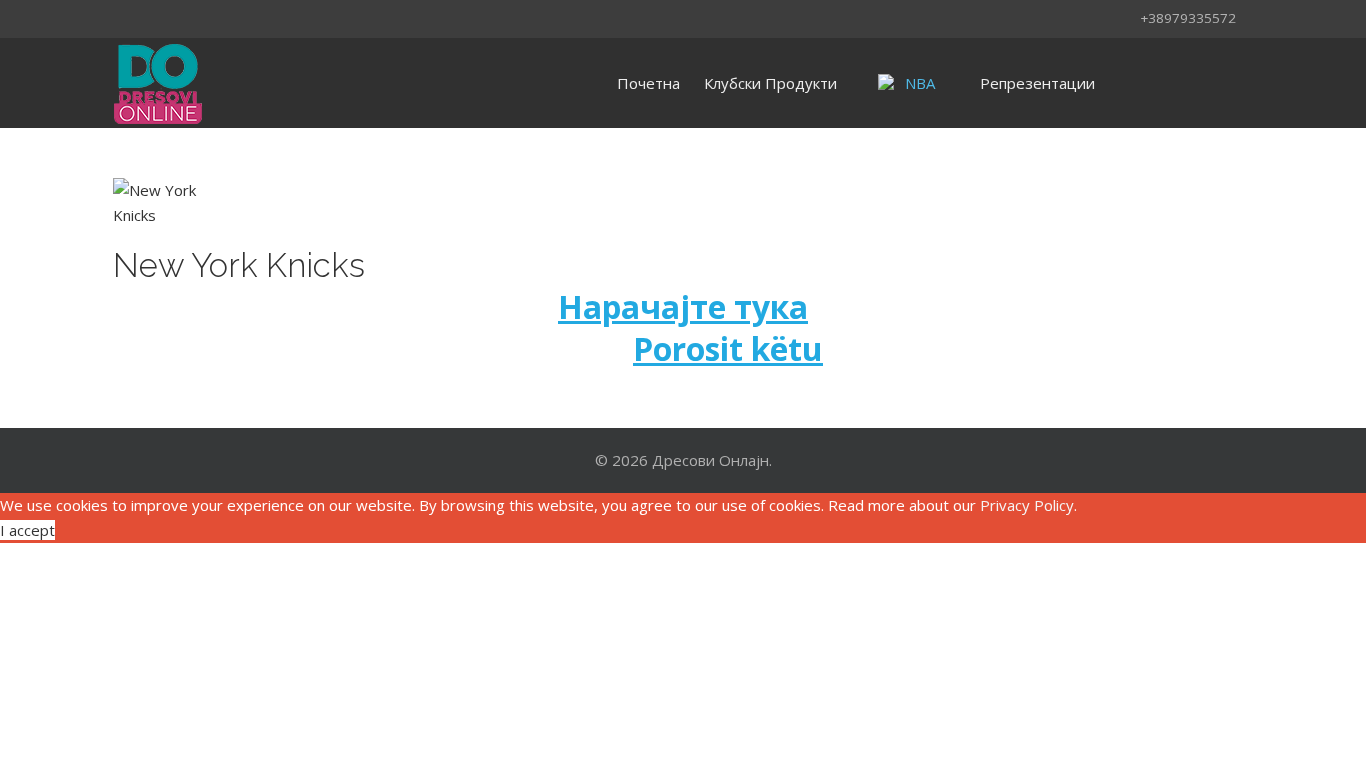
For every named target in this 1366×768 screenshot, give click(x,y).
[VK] (178, 17)
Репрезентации (1037, 83)
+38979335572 (1188, 18)
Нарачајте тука (683, 306)
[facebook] (126, 17)
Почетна (648, 83)
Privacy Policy (1027, 505)
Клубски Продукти (770, 83)
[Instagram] (152, 17)
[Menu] (1140, 83)
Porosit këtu (728, 348)
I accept (27, 530)
